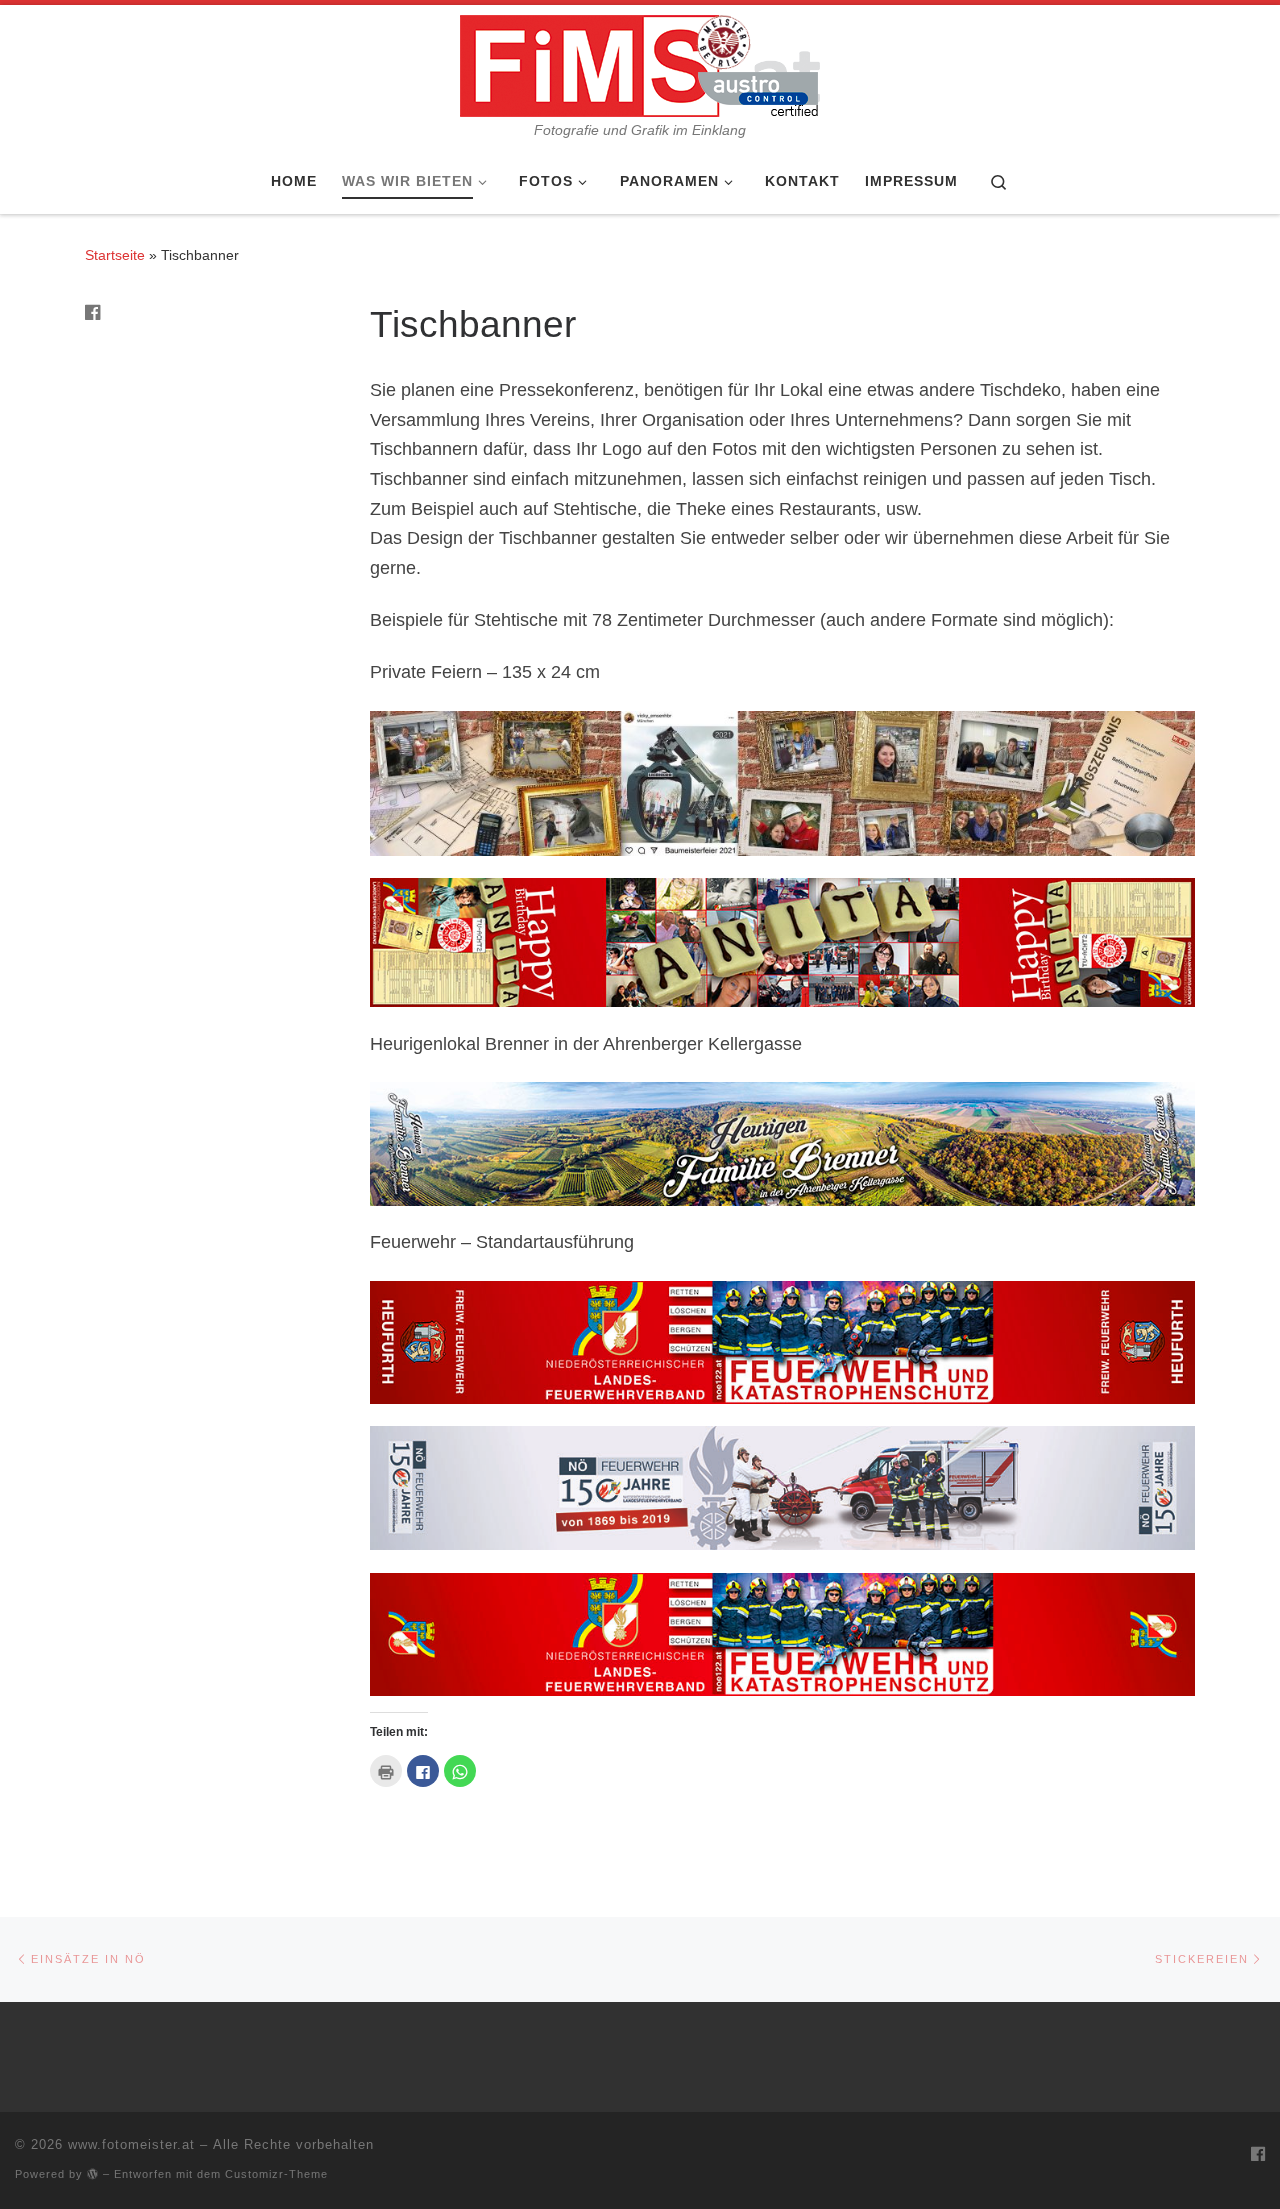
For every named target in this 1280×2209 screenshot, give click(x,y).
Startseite (115, 255)
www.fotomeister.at (131, 2144)
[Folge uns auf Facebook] (93, 313)
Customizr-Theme (276, 2174)
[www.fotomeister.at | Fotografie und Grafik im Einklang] (640, 63)
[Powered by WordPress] (93, 2173)
